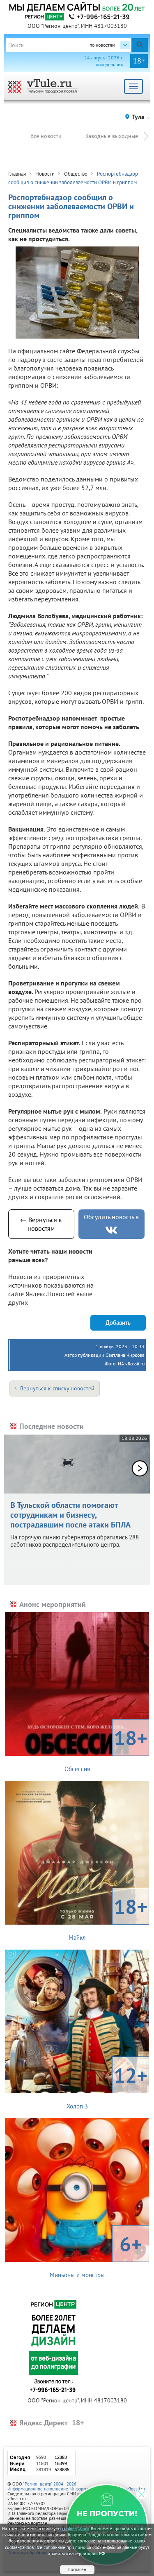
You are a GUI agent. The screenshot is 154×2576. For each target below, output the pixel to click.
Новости (45, 174)
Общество (76, 174)
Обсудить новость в (111, 1217)
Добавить (118, 1323)
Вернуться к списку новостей (57, 1388)
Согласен (77, 2569)
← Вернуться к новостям (41, 1224)
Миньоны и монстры (96, 2255)
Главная (17, 174)
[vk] (111, 1230)
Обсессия (106, 1749)
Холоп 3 (107, 2086)
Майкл (108, 1917)
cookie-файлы (76, 2529)
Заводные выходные (111, 136)
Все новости (46, 136)
